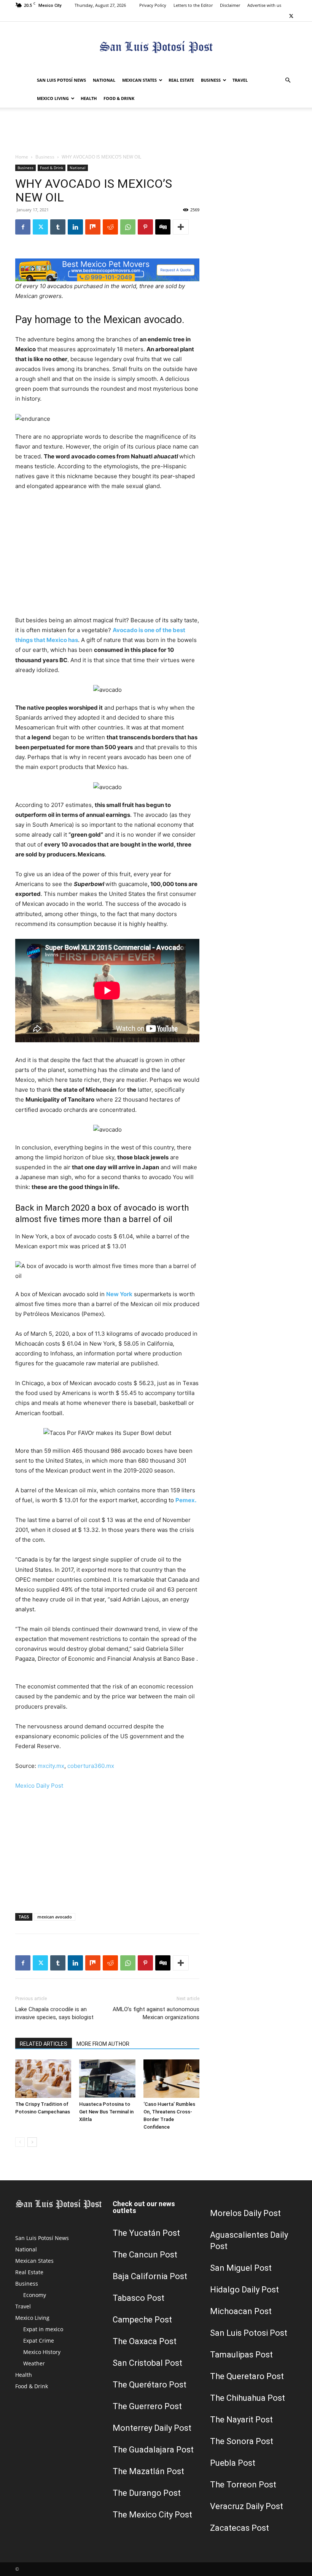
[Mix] (93, 227)
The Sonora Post (242, 2441)
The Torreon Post (243, 2485)
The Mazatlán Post (148, 2471)
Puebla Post (233, 2463)
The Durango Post (147, 2493)
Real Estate (181, 80)
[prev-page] (20, 2142)
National (104, 80)
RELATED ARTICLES (44, 2044)
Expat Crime (39, 2341)
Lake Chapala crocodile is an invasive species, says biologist (54, 2013)
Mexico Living (53, 98)
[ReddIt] (110, 227)
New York (119, 1294)
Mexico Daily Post (39, 1786)
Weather (34, 2363)
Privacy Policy (153, 5)
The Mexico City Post (152, 2515)
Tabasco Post (138, 2298)
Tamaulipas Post (241, 2355)
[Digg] (163, 227)
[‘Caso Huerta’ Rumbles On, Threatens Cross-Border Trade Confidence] (171, 2079)
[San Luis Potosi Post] (156, 47)
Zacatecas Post (240, 2528)
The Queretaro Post (247, 2376)
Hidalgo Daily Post (244, 2290)
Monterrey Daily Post (152, 2428)
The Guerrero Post (147, 2406)
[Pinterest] (145, 227)
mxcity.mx (51, 1766)
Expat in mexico (43, 2329)
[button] (288, 80)
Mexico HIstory (42, 2352)
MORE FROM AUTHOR (103, 2044)
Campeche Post (142, 2320)
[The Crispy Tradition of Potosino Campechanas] (43, 2079)
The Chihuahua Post (248, 2398)
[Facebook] (23, 227)
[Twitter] (291, 16)
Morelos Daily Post (245, 2213)
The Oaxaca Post (145, 2341)
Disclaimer (230, 5)
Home (22, 157)
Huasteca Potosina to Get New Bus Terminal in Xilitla (106, 2112)
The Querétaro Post (150, 2385)
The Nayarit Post (241, 2420)
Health (89, 98)
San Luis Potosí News (61, 80)
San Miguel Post (241, 2268)
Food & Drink (119, 98)
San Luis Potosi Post (249, 2333)
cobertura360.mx (91, 1766)
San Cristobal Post (147, 2363)
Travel (240, 80)
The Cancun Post (145, 2255)
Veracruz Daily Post (247, 2506)
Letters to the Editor (193, 5)
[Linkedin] (75, 227)
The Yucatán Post (146, 2233)
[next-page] (32, 2142)
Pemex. (186, 1500)
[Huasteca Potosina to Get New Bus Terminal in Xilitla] (107, 2079)
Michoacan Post (241, 2311)
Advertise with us (264, 5)
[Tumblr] (58, 227)
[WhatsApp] (128, 227)
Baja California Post (150, 2276)
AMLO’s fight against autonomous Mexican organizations (156, 2013)
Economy (35, 2295)
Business (211, 80)
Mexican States (139, 80)
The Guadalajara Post (153, 2450)
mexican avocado (55, 1917)
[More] (181, 227)
